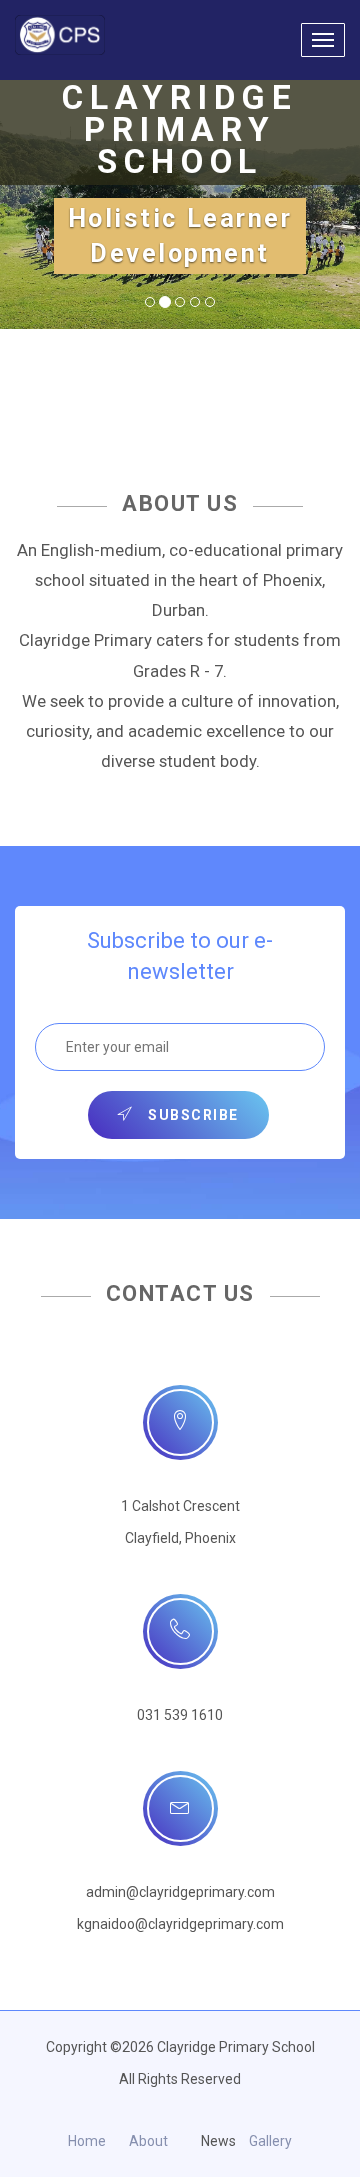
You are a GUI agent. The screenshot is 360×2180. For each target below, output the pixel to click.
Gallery (270, 2141)
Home (87, 2141)
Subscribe (191, 1115)
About (148, 2141)
